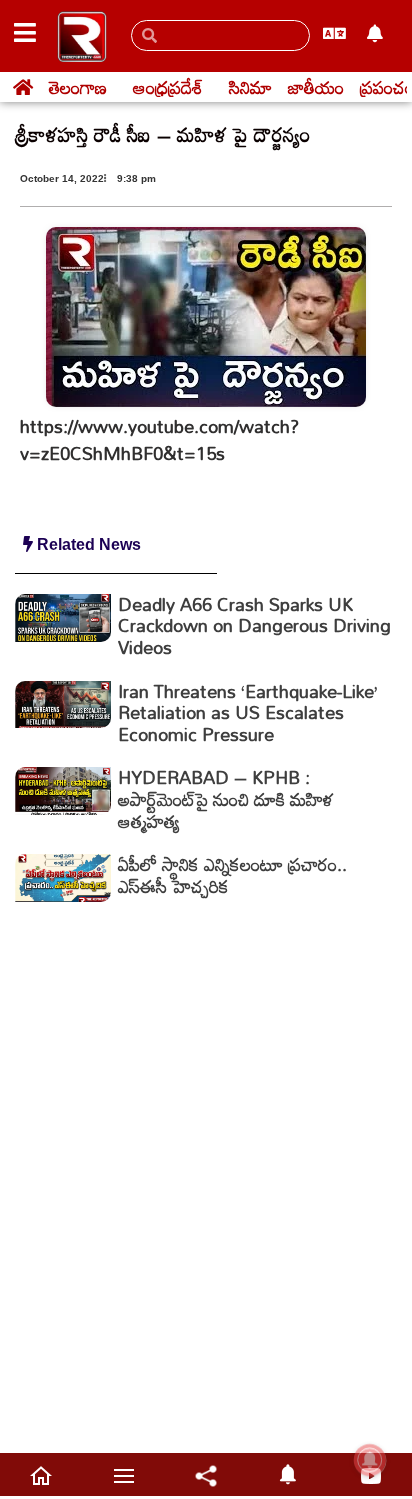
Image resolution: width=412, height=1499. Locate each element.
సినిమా (250, 87)
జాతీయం (316, 87)
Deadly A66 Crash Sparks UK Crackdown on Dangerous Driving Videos (254, 625)
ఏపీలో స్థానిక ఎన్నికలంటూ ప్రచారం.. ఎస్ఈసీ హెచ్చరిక (232, 875)
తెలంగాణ (78, 87)
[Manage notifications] (370, 1460)
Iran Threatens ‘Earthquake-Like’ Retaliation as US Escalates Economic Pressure (248, 712)
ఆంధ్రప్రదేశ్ (168, 87)
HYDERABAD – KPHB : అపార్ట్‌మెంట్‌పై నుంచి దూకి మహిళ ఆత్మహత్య (226, 798)
